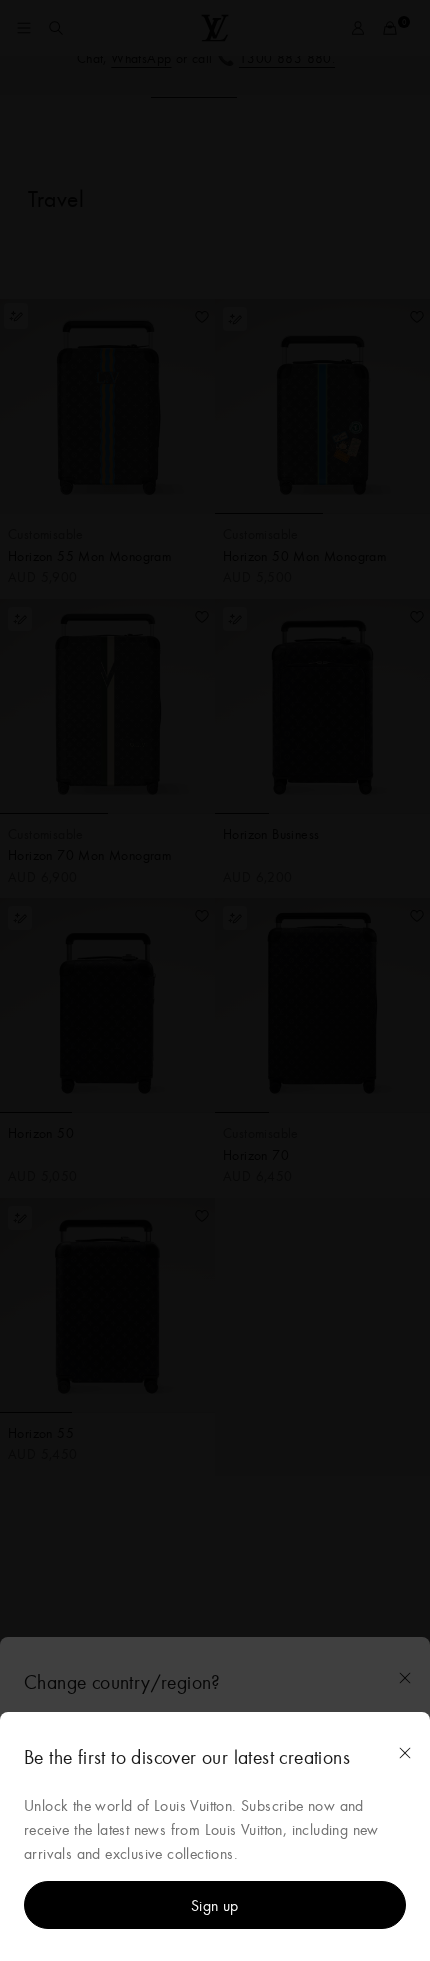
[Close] (405, 1753)
